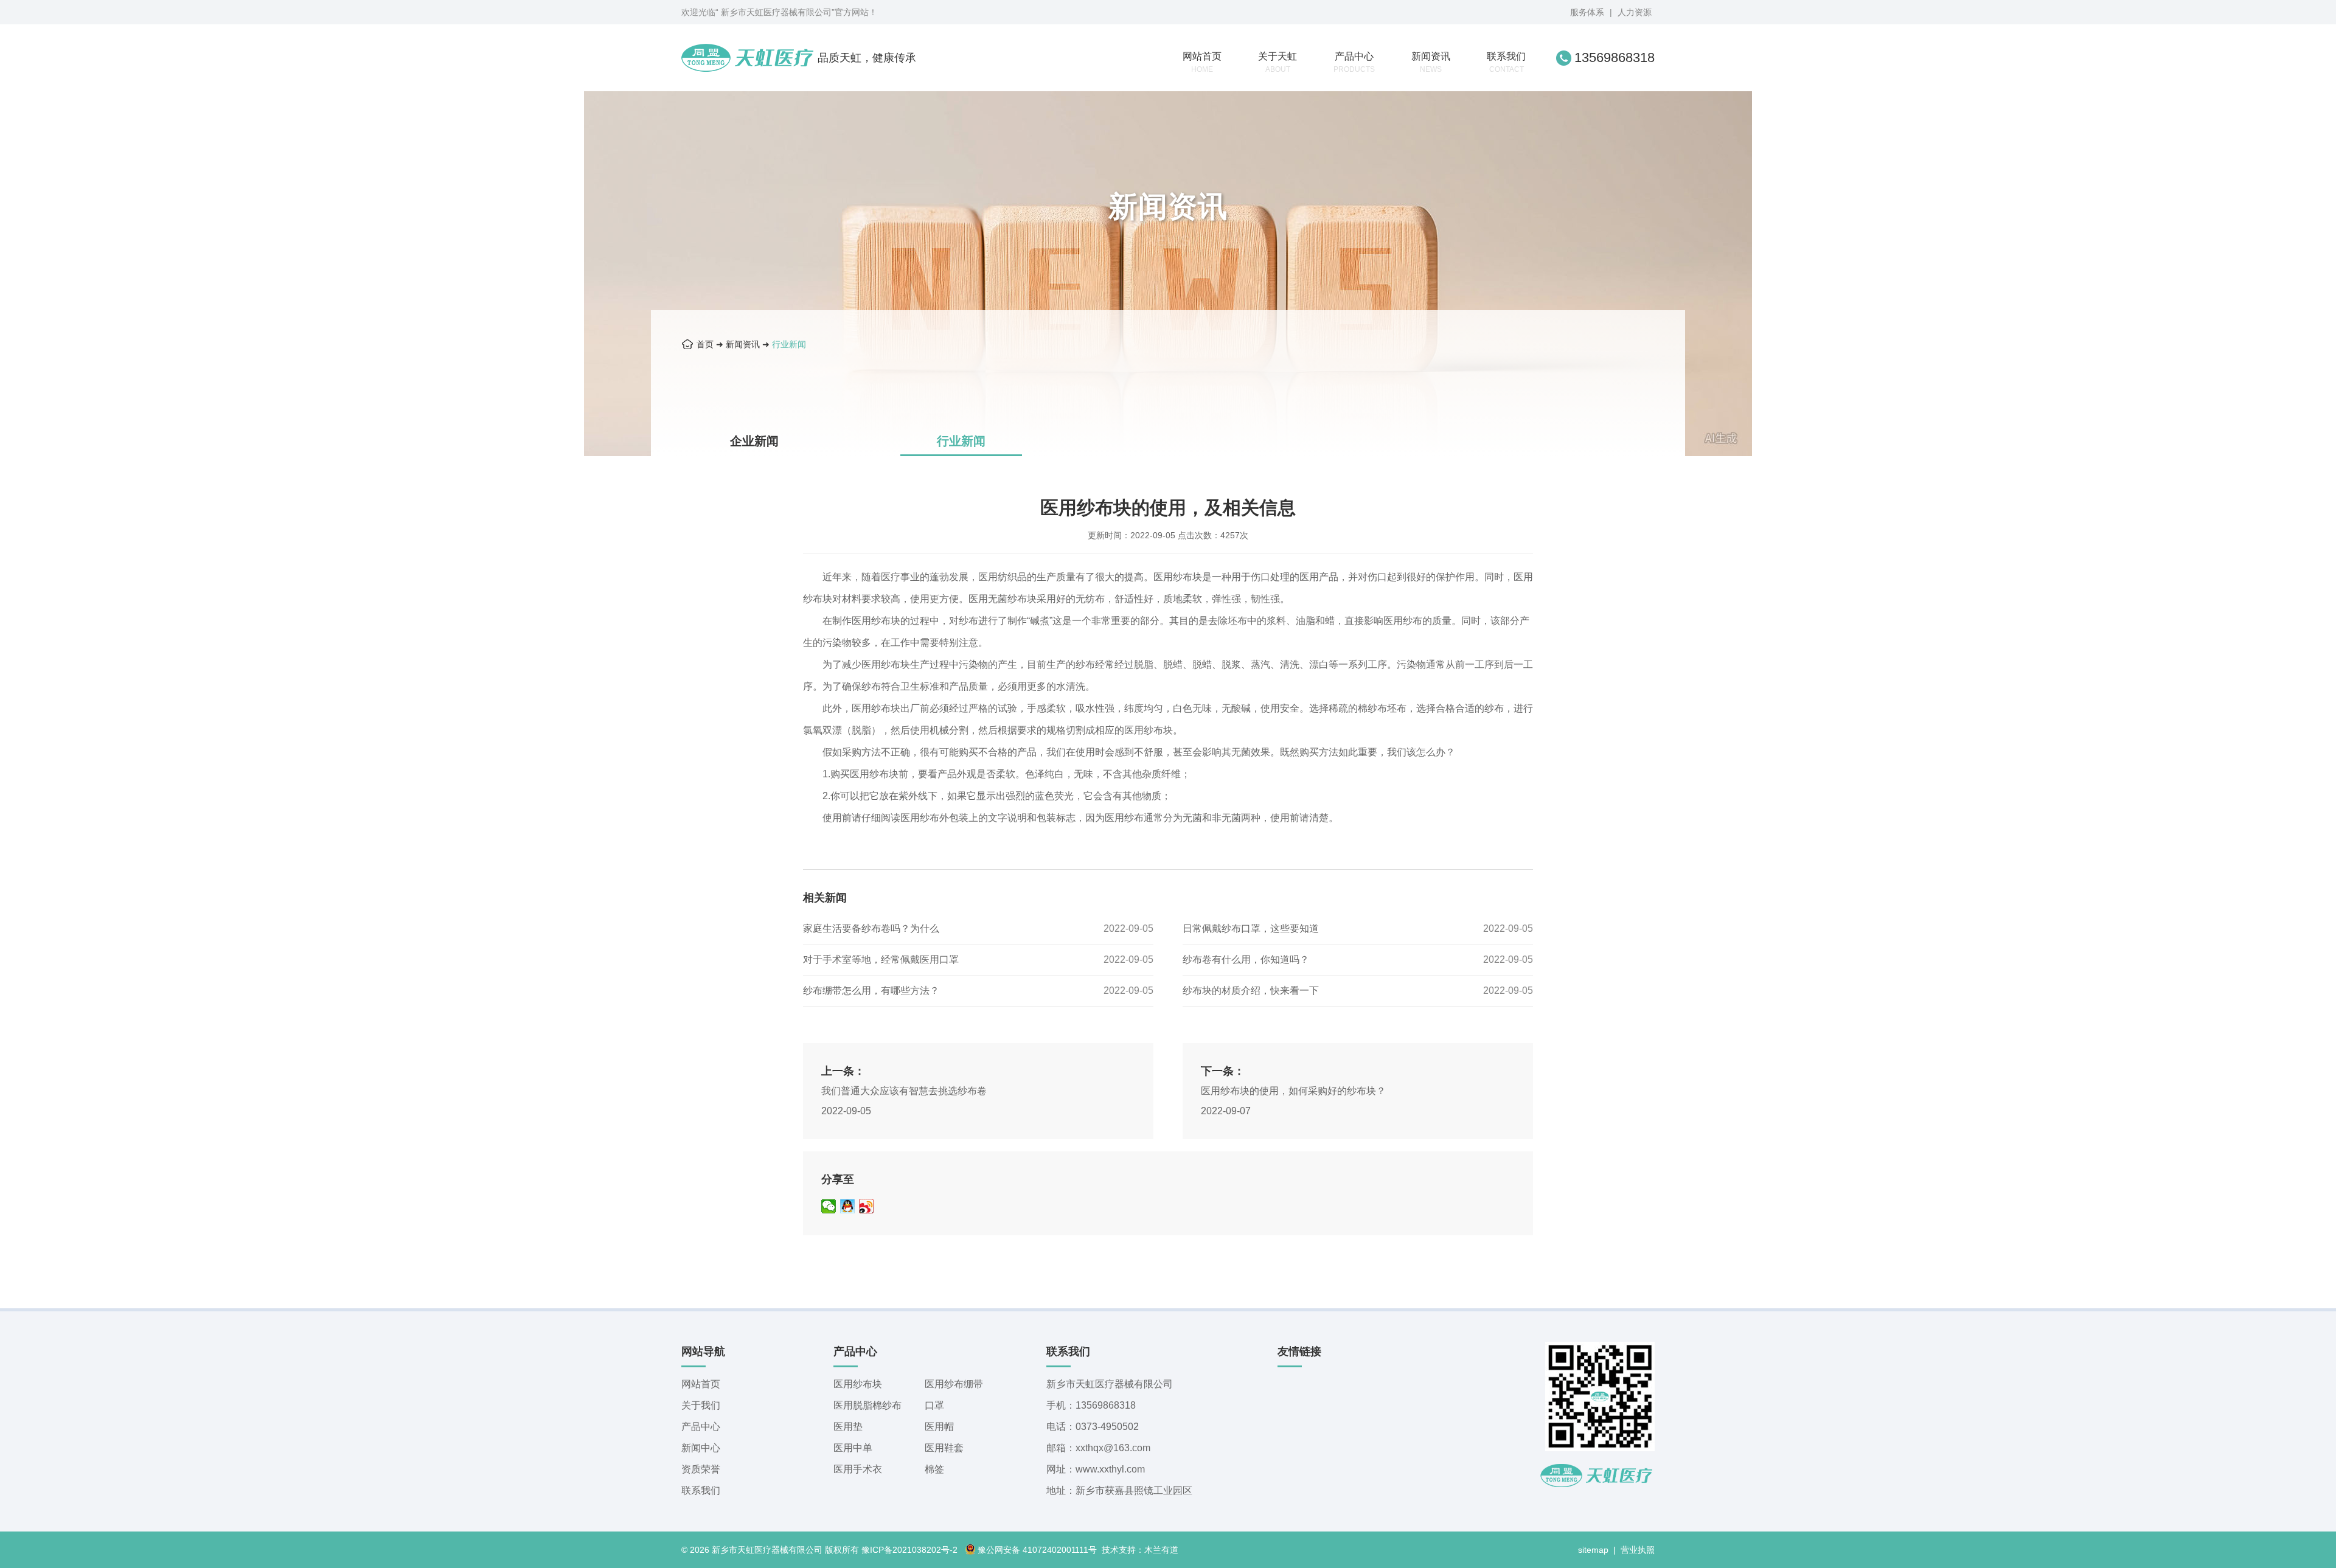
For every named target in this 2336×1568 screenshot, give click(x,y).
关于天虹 (1277, 62)
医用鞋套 (944, 1448)
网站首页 (1202, 62)
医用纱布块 (858, 1384)
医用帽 (939, 1427)
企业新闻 (754, 441)
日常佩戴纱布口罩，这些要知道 (1251, 928)
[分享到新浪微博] (867, 1206)
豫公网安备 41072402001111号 (1037, 1550)
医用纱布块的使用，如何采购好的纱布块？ (1293, 1091)
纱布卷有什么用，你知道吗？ (1246, 959)
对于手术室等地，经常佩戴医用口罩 (881, 959)
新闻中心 (701, 1448)
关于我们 (701, 1405)
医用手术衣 (858, 1469)
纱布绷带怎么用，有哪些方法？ (871, 990)
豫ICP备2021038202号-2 (909, 1550)
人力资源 (1635, 12)
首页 (705, 344)
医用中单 (853, 1448)
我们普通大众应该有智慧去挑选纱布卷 (904, 1091)
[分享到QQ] (848, 1206)
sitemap (1593, 1550)
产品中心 (1354, 62)
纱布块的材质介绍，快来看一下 (1251, 990)
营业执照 (1638, 1550)
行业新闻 (789, 344)
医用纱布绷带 (954, 1384)
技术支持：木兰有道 (1140, 1550)
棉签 (934, 1469)
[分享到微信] (829, 1206)
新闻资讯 (1431, 62)
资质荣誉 (701, 1469)
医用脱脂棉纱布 (867, 1405)
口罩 (934, 1405)
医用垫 (848, 1427)
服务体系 (1587, 12)
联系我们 (1506, 62)
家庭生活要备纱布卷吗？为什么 (871, 928)
